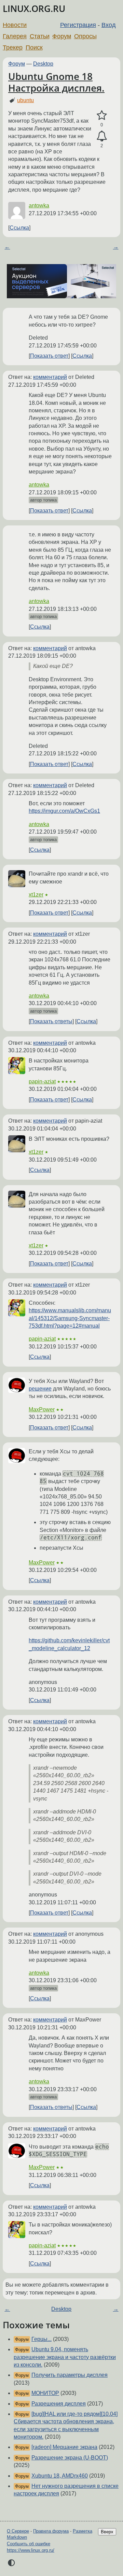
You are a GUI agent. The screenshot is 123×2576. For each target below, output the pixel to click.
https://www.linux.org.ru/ (31, 2550)
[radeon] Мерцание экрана (64, 2447)
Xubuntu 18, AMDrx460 (60, 2476)
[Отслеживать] (102, 136)
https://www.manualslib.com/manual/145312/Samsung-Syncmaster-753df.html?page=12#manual (70, 1318)
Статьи (40, 36)
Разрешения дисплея (59, 2404)
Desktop (43, 64)
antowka (39, 205)
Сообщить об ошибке (29, 2544)
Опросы (85, 36)
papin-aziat (42, 1081)
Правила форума (51, 2531)
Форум (62, 36)
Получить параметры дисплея (70, 2375)
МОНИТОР (45, 2393)
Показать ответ (49, 356)
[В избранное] (102, 115)
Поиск (34, 47)
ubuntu (25, 100)
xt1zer (36, 895)
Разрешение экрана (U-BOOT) (70, 2458)
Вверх (107, 2532)
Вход (109, 25)
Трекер (13, 47)
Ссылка (19, 228)
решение (40, 1389)
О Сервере (18, 2531)
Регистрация (78, 25)
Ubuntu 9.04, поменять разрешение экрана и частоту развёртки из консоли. (65, 2357)
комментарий (50, 377)
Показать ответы (51, 1021)
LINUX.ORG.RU (34, 9)
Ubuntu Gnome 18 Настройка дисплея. (56, 82)
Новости (15, 25)
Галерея (15, 36)
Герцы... (42, 2339)
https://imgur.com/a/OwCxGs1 (64, 811)
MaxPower (42, 1409)
